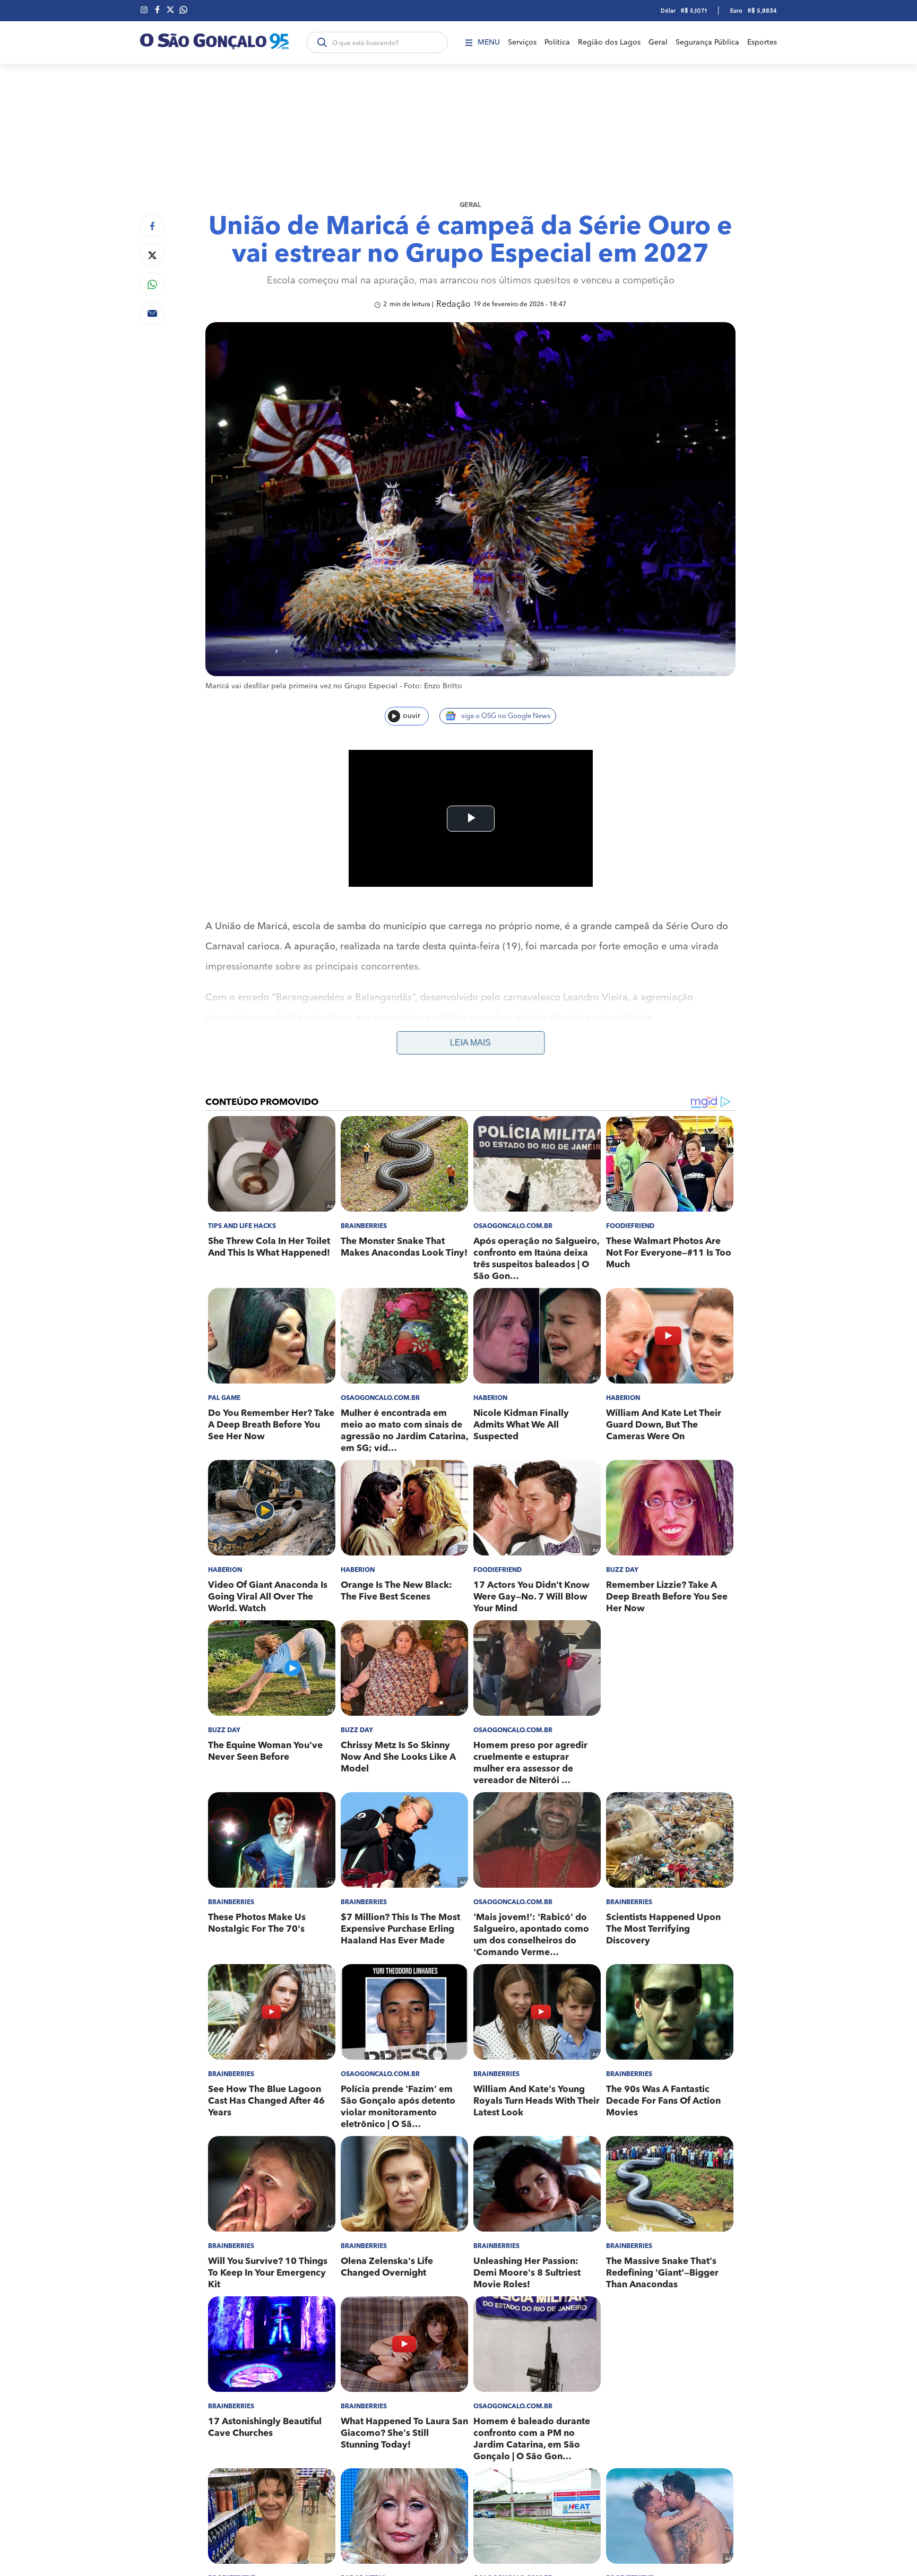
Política (557, 42)
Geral (658, 42)
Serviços (522, 42)
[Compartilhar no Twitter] (152, 255)
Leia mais (470, 1043)
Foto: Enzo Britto (433, 686)
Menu (489, 42)
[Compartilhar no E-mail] (152, 313)
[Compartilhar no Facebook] (152, 226)
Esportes (762, 42)
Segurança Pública (707, 42)
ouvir (412, 716)
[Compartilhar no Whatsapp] (152, 284)
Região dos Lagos (609, 42)
